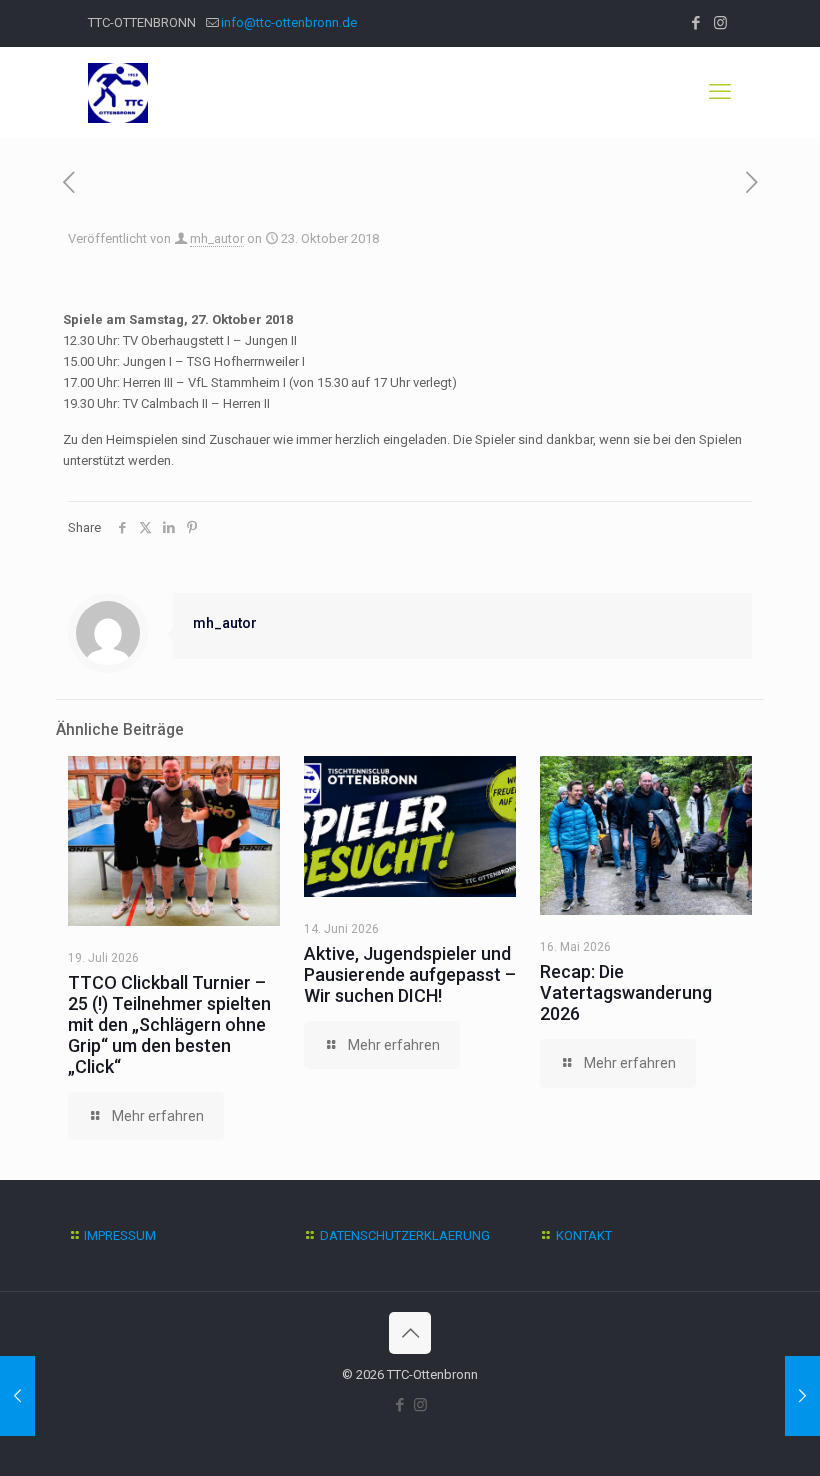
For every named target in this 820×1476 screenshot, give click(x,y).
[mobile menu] (720, 92)
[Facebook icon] (695, 23)
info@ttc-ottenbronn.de (289, 22)
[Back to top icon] (410, 1333)
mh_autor (217, 238)
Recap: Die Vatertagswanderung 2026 (626, 992)
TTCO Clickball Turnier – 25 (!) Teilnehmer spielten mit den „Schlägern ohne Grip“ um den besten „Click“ (169, 1024)
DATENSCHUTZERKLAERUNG (405, 1235)
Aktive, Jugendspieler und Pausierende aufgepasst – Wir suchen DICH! (410, 974)
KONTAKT (584, 1235)
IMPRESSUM (120, 1235)
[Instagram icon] (720, 23)
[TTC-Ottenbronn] (118, 92)
